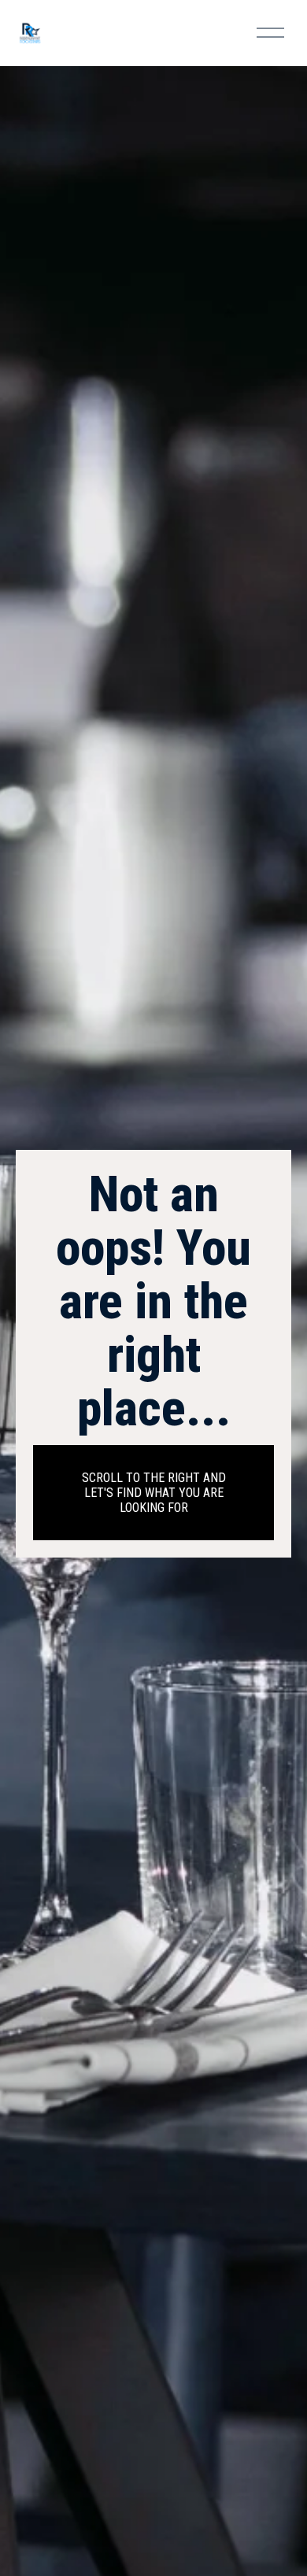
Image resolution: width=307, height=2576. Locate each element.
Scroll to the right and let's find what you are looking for (154, 1493)
